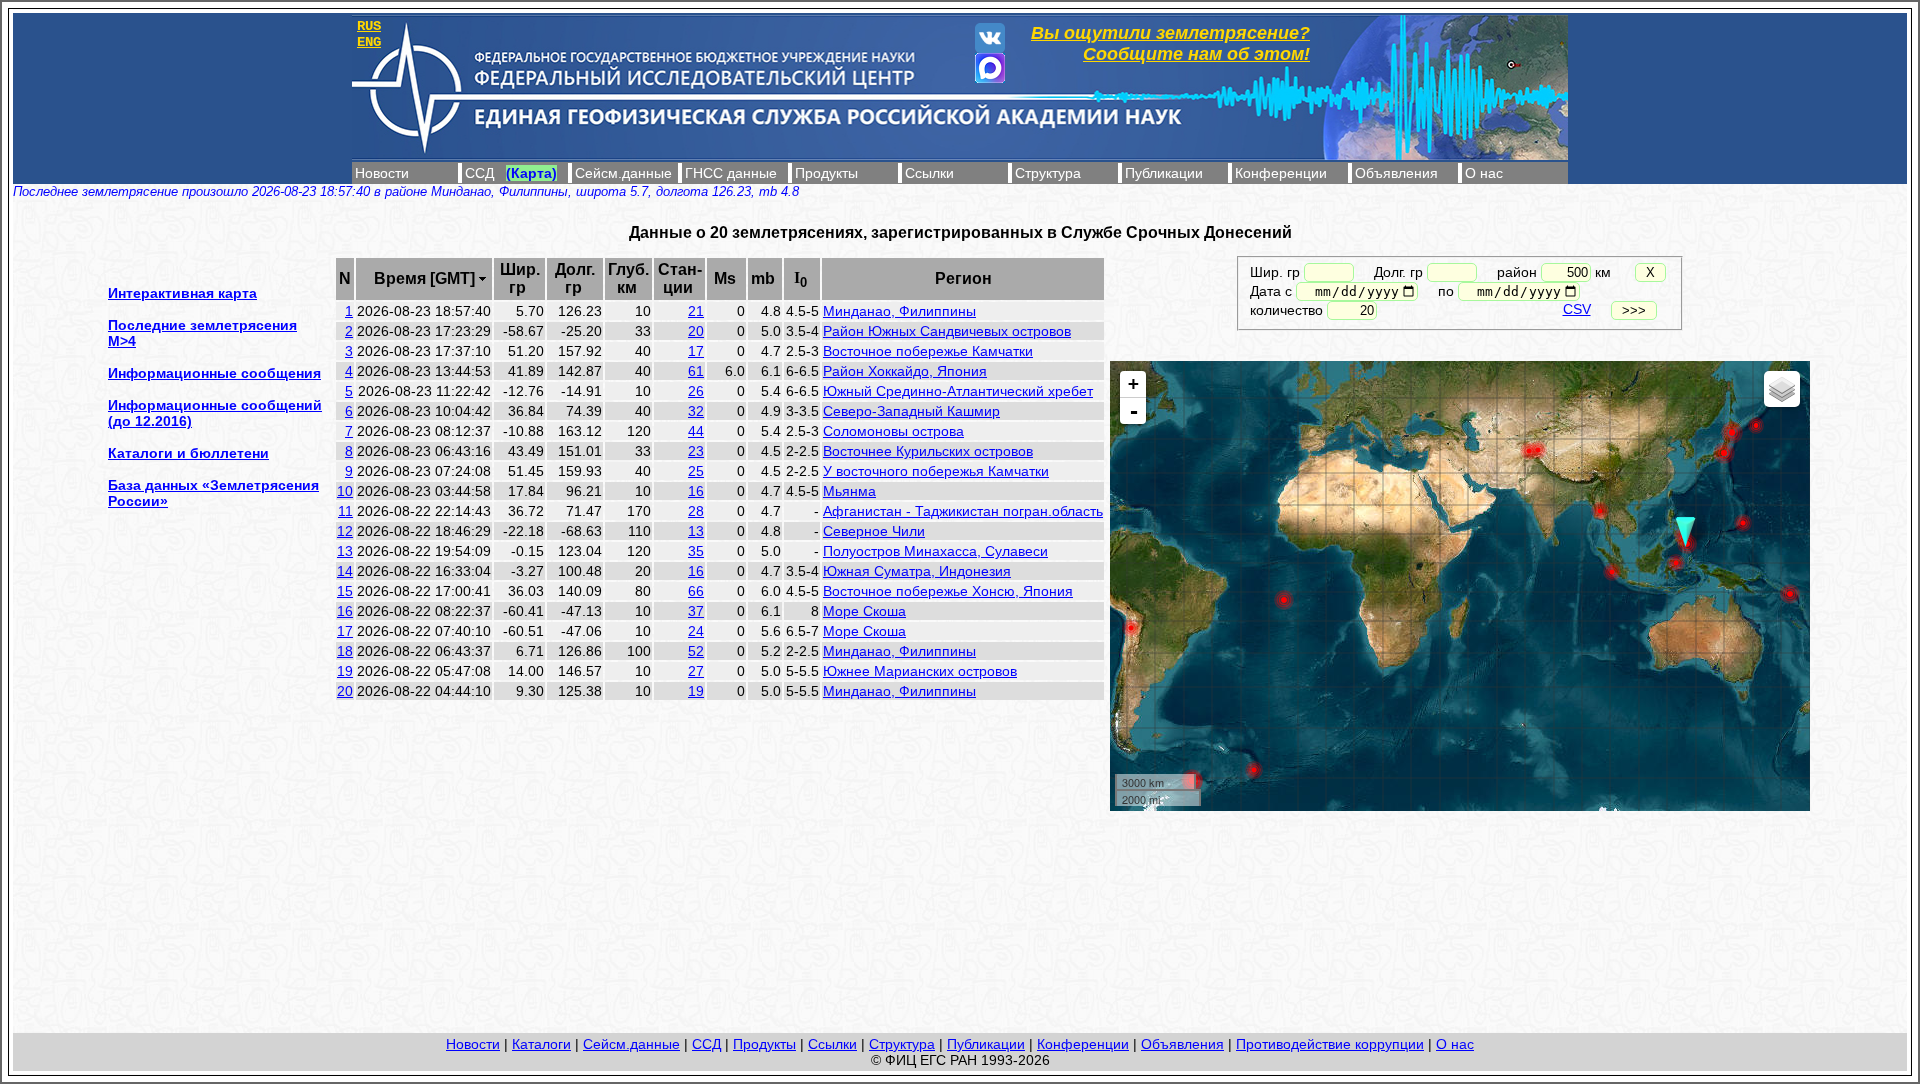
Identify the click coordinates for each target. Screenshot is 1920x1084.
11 (345, 511)
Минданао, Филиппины (899, 311)
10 (345, 491)
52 (696, 651)
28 (696, 511)
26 (696, 391)
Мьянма (849, 491)
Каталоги (541, 1044)
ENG (369, 42)
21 (696, 311)
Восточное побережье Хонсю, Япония (948, 591)
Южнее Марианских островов (920, 671)
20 (696, 331)
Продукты (826, 173)
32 (696, 411)
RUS (369, 26)
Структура (1048, 173)
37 (696, 611)
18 (345, 651)
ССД (479, 173)
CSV (1577, 309)
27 (696, 671)
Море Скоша (864, 611)
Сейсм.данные (623, 173)
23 (696, 451)
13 (696, 531)
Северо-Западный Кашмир (911, 411)
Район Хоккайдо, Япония (905, 371)
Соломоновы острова (893, 431)
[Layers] (1782, 389)
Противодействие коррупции (1330, 1044)
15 (345, 591)
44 (696, 431)
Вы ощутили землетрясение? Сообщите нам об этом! (1170, 43)
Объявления (1396, 173)
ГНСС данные (731, 173)
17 (696, 351)
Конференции (1281, 173)
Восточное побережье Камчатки (928, 351)
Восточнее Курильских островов (928, 451)
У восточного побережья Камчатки (936, 471)
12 (345, 531)
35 (696, 551)
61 (696, 371)
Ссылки (929, 173)
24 (696, 631)
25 (696, 471)
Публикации (1164, 173)
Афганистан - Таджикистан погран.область (963, 511)
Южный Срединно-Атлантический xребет (958, 391)
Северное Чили (874, 531)
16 (696, 491)
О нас (1484, 173)
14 (345, 571)
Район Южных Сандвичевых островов (947, 331)
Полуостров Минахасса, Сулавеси (935, 551)
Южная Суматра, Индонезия (917, 571)
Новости (382, 173)
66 (696, 591)
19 (345, 671)
